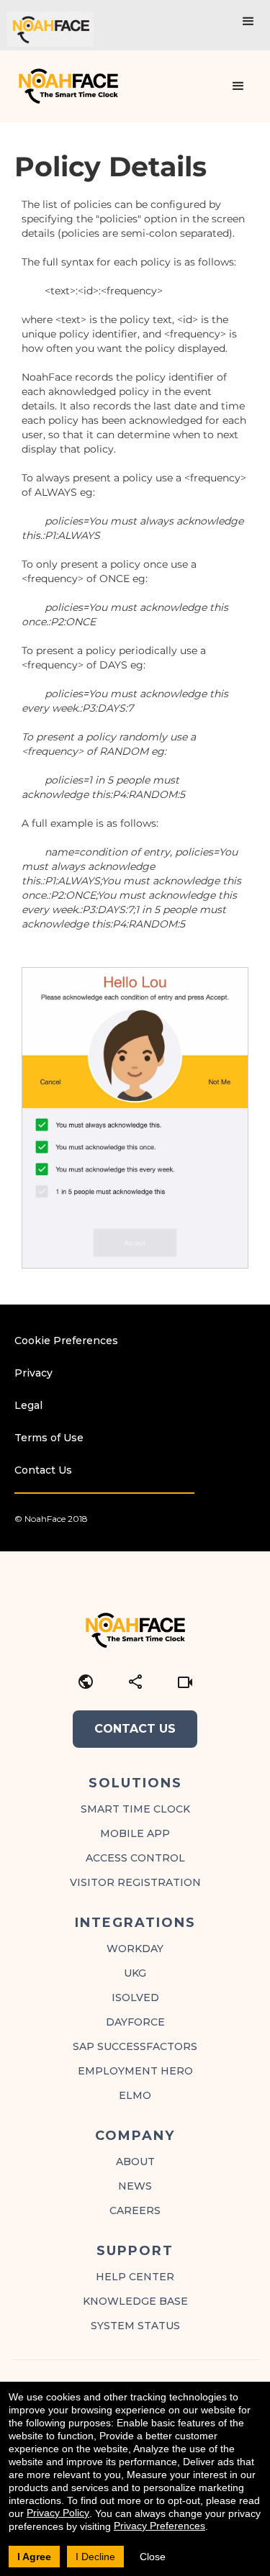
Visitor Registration (135, 1882)
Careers (135, 2210)
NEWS (135, 2186)
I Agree (34, 2557)
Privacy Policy (58, 2513)
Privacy (33, 1373)
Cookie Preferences (66, 1341)
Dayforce (135, 2022)
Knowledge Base (135, 2301)
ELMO (135, 2095)
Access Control (135, 1858)
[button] (248, 22)
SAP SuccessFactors (135, 2046)
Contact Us (43, 1470)
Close (153, 2557)
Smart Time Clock (135, 1809)
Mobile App (135, 1833)
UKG (135, 1973)
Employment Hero (135, 2071)
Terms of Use (49, 1438)
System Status (135, 2326)
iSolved (135, 1997)
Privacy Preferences (159, 2526)
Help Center (135, 2277)
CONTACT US (135, 1729)
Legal (28, 1405)
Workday (135, 1949)
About (135, 2162)
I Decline (95, 2557)
